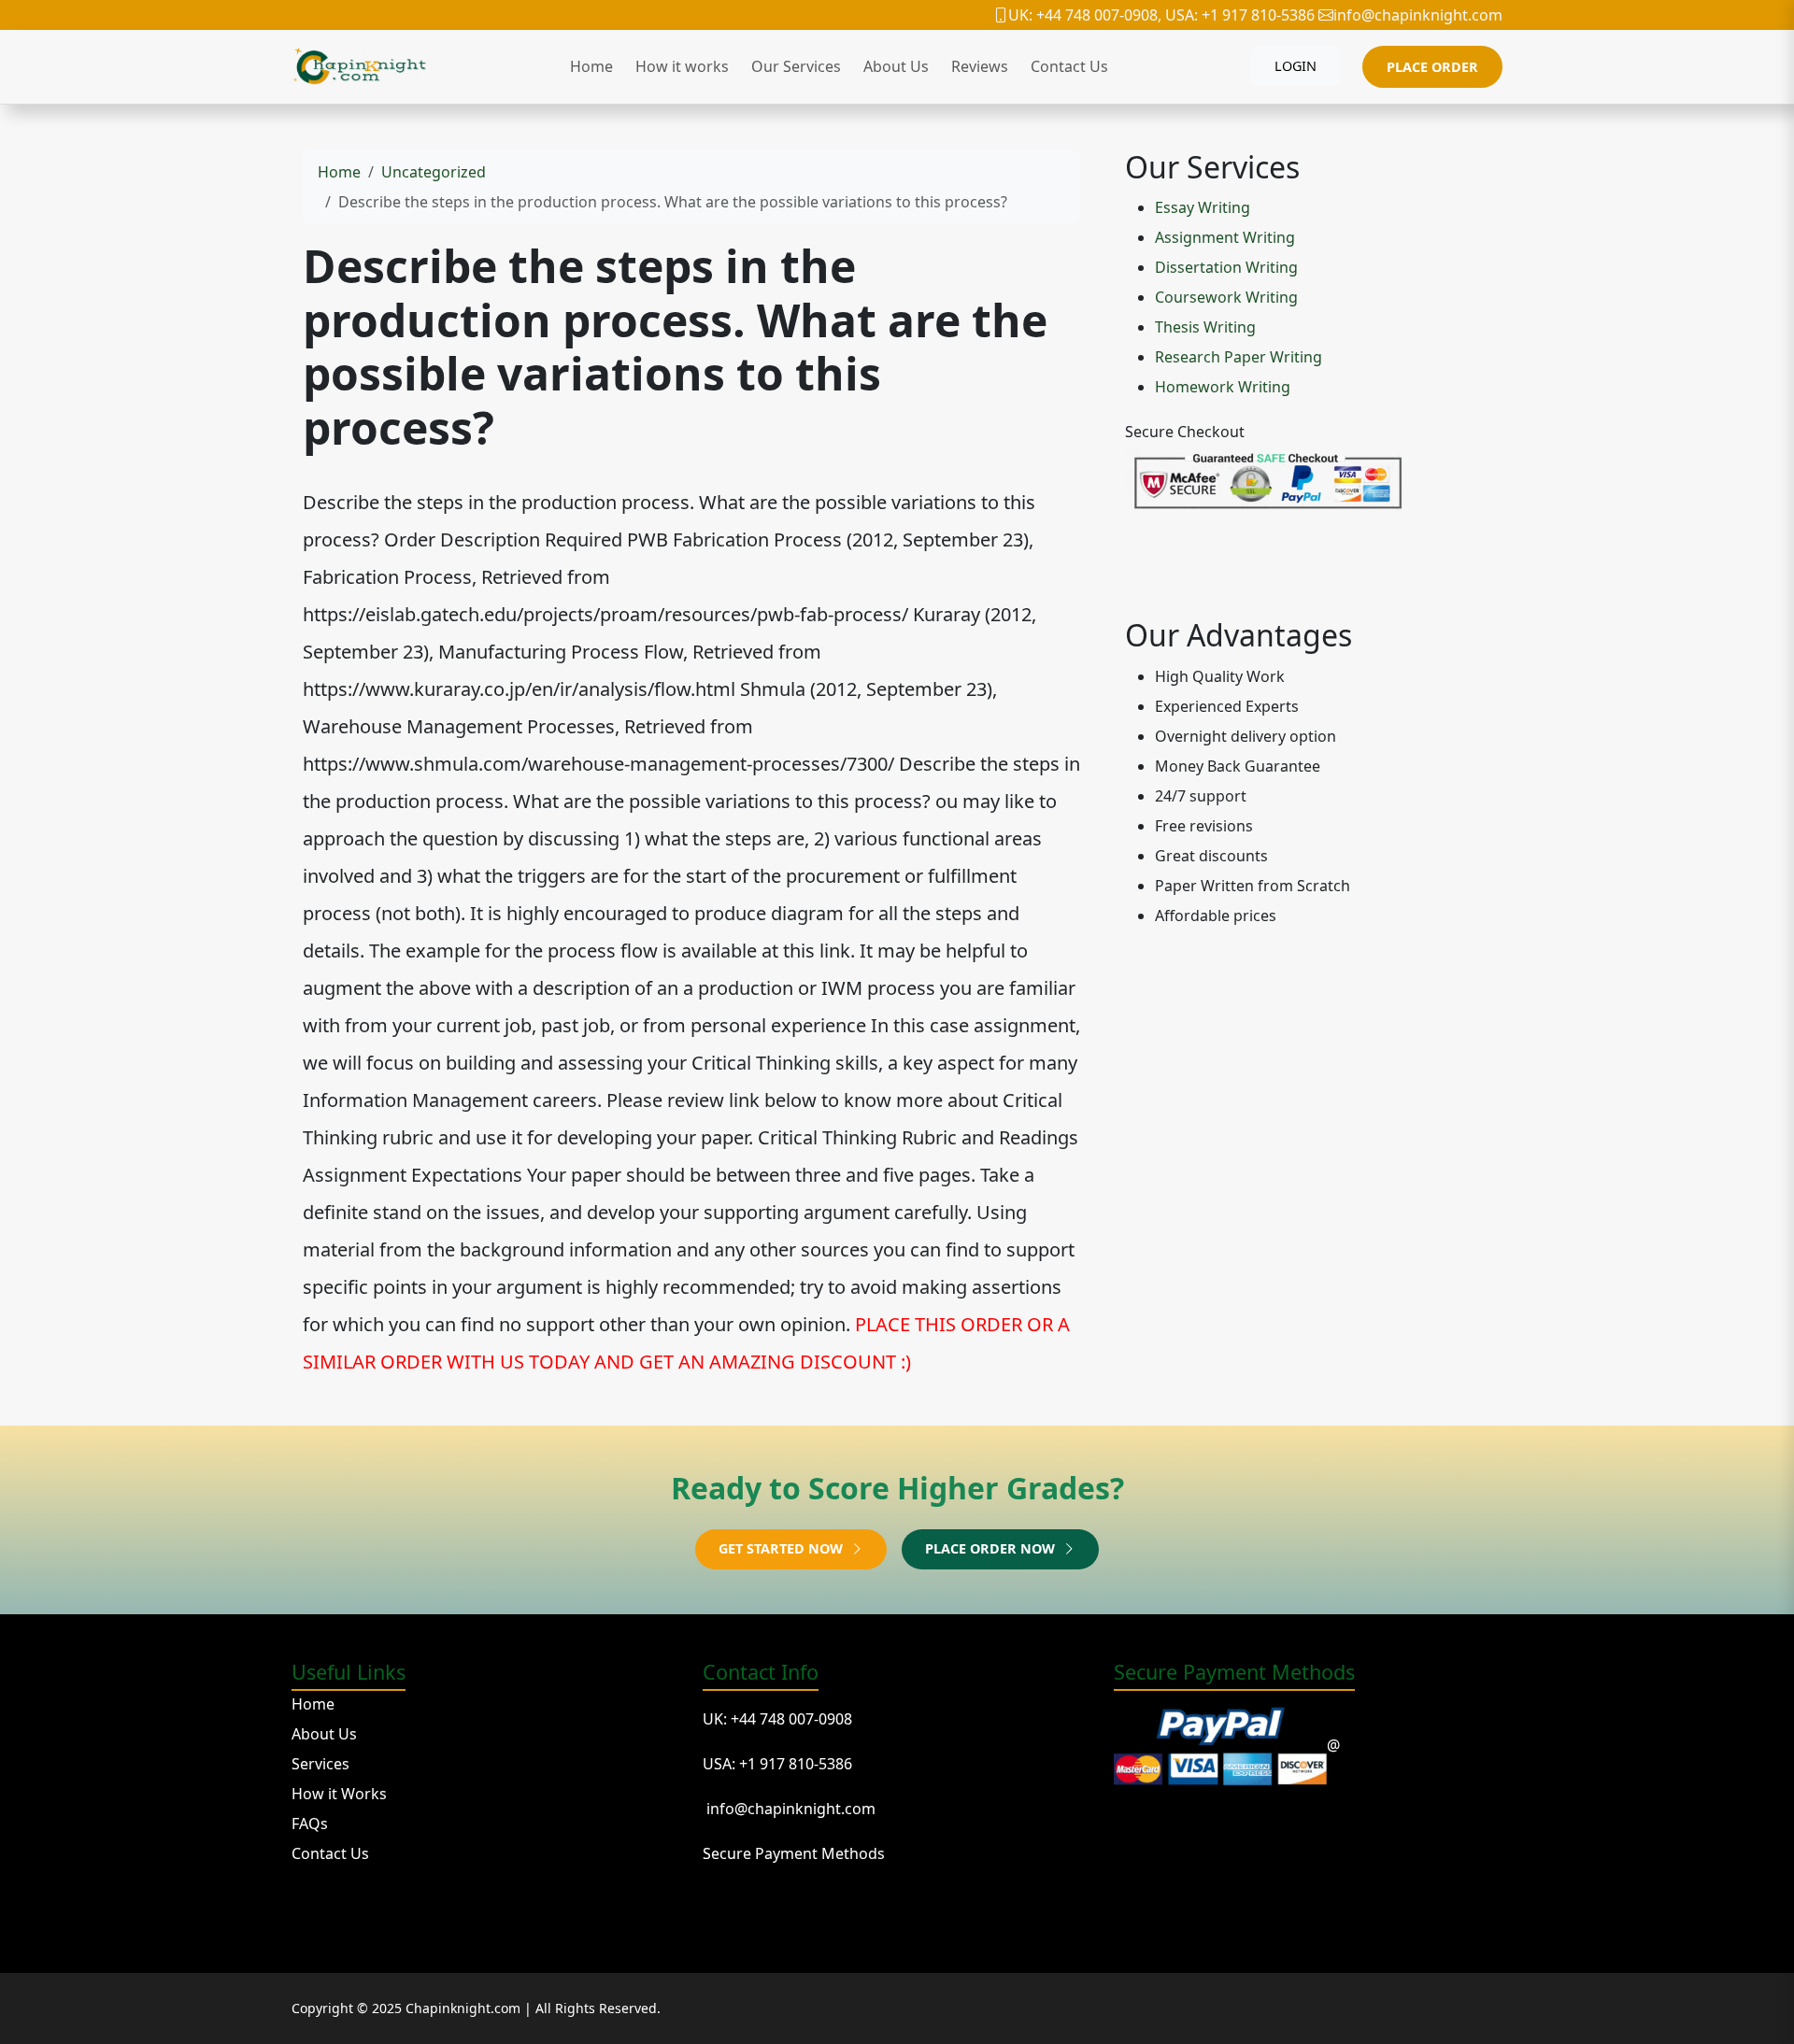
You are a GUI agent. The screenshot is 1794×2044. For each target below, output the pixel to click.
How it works (682, 66)
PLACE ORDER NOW (992, 1548)
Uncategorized (434, 172)
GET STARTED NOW (783, 1548)
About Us (896, 66)
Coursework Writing (1226, 297)
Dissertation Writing (1226, 267)
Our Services (796, 66)
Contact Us (1069, 66)
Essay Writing (1203, 207)
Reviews (980, 66)
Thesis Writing (1205, 327)
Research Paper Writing (1239, 357)
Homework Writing (1223, 387)
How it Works (339, 1794)
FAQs (310, 1824)
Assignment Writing (1225, 237)
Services (320, 1764)
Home (591, 66)
